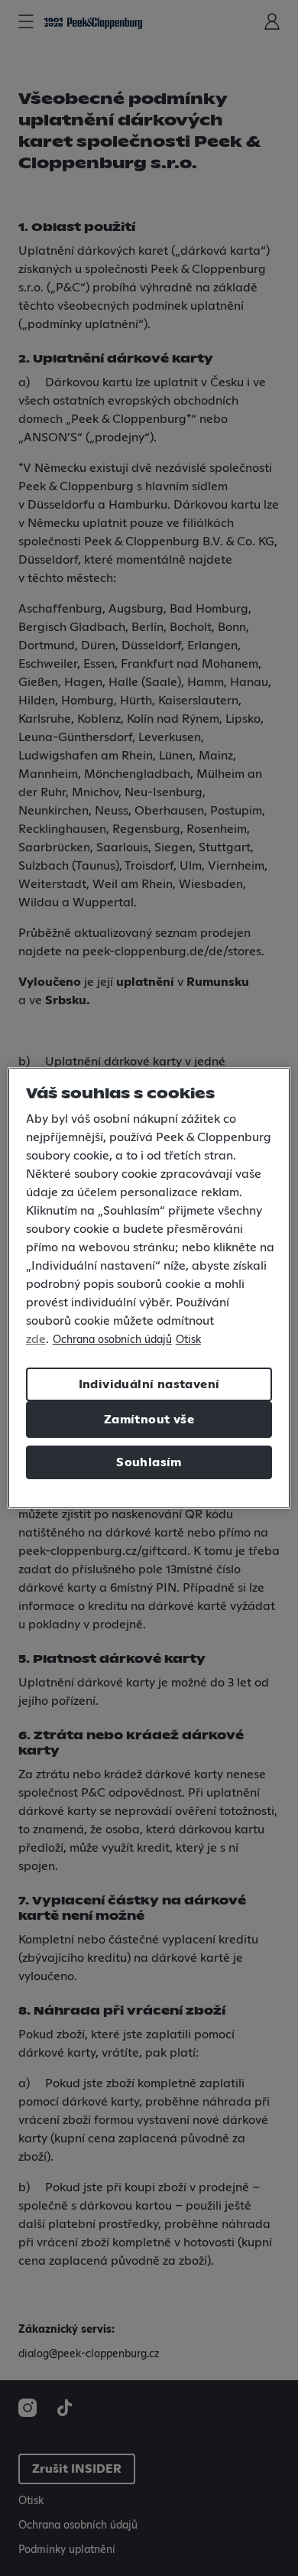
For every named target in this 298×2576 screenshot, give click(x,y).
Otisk (188, 1340)
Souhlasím (149, 1462)
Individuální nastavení (149, 1384)
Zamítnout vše (149, 1420)
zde (36, 1339)
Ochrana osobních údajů (112, 1340)
